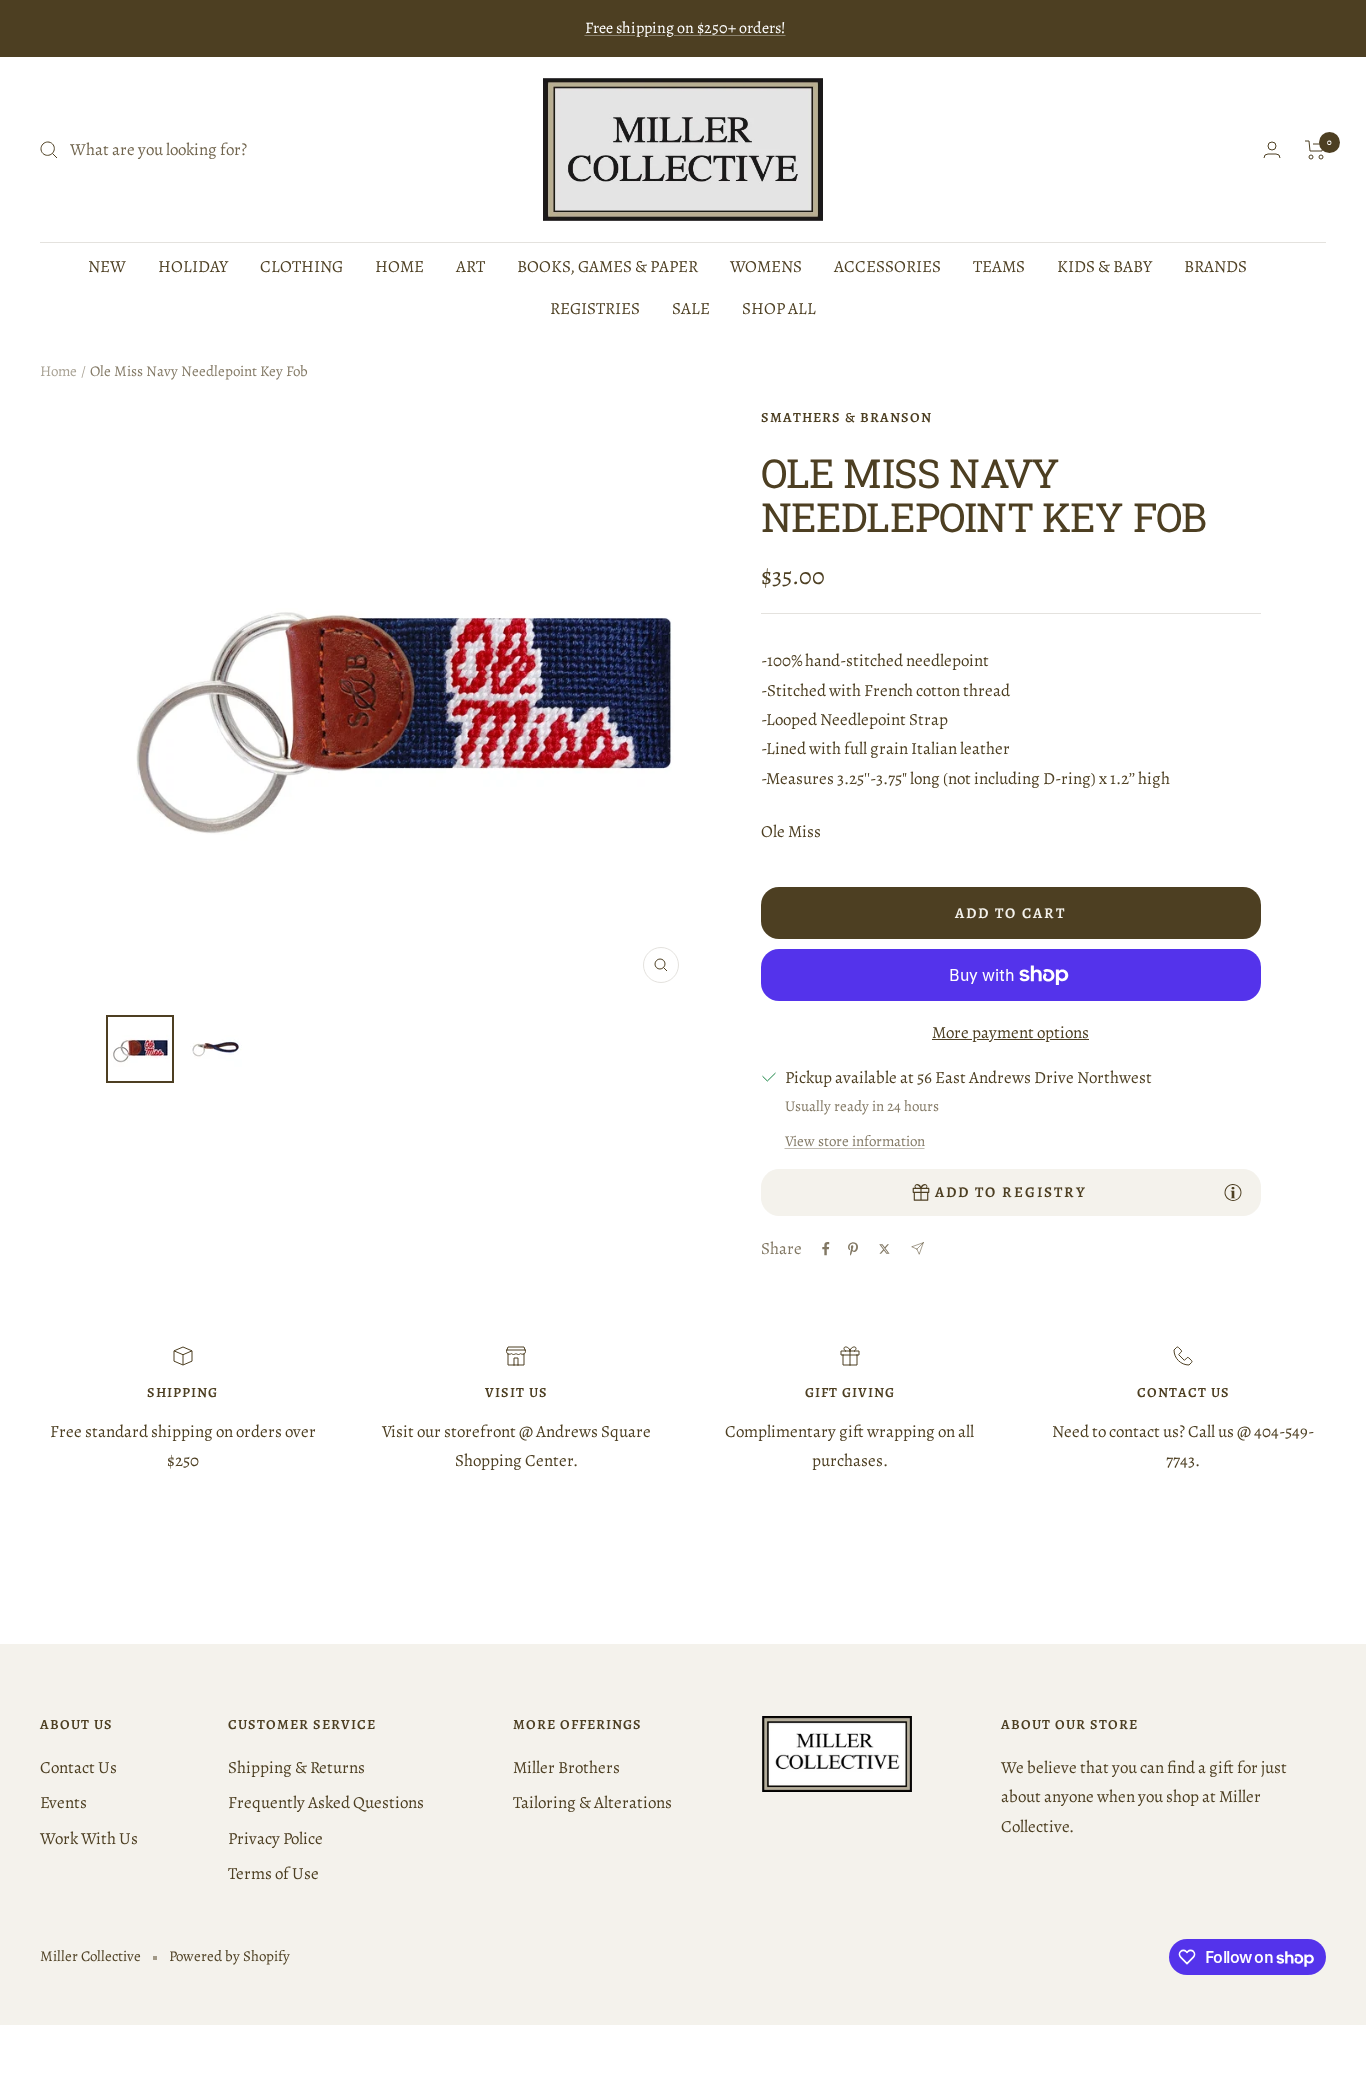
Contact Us (78, 1767)
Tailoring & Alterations (592, 1802)
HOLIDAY (193, 266)
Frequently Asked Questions (326, 1802)
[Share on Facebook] (826, 1249)
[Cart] (1315, 150)
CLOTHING (301, 266)
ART (470, 266)
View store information (855, 1141)
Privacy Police (275, 1838)
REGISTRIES (595, 308)
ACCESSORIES (887, 266)
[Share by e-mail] (917, 1248)
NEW (107, 266)
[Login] (1272, 149)
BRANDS (1215, 266)
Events (63, 1802)
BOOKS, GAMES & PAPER (607, 266)
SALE (691, 308)
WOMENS (766, 266)
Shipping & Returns (296, 1767)
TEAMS (999, 266)
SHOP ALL (779, 308)
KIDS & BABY (1104, 266)
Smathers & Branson (846, 417)
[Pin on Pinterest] (853, 1249)
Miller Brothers (566, 1767)
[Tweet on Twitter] (884, 1249)
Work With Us (89, 1838)
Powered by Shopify (229, 1956)
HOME (399, 266)
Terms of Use (273, 1873)
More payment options (1010, 1032)
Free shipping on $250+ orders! (685, 28)
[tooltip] (1233, 1192)
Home (58, 371)
